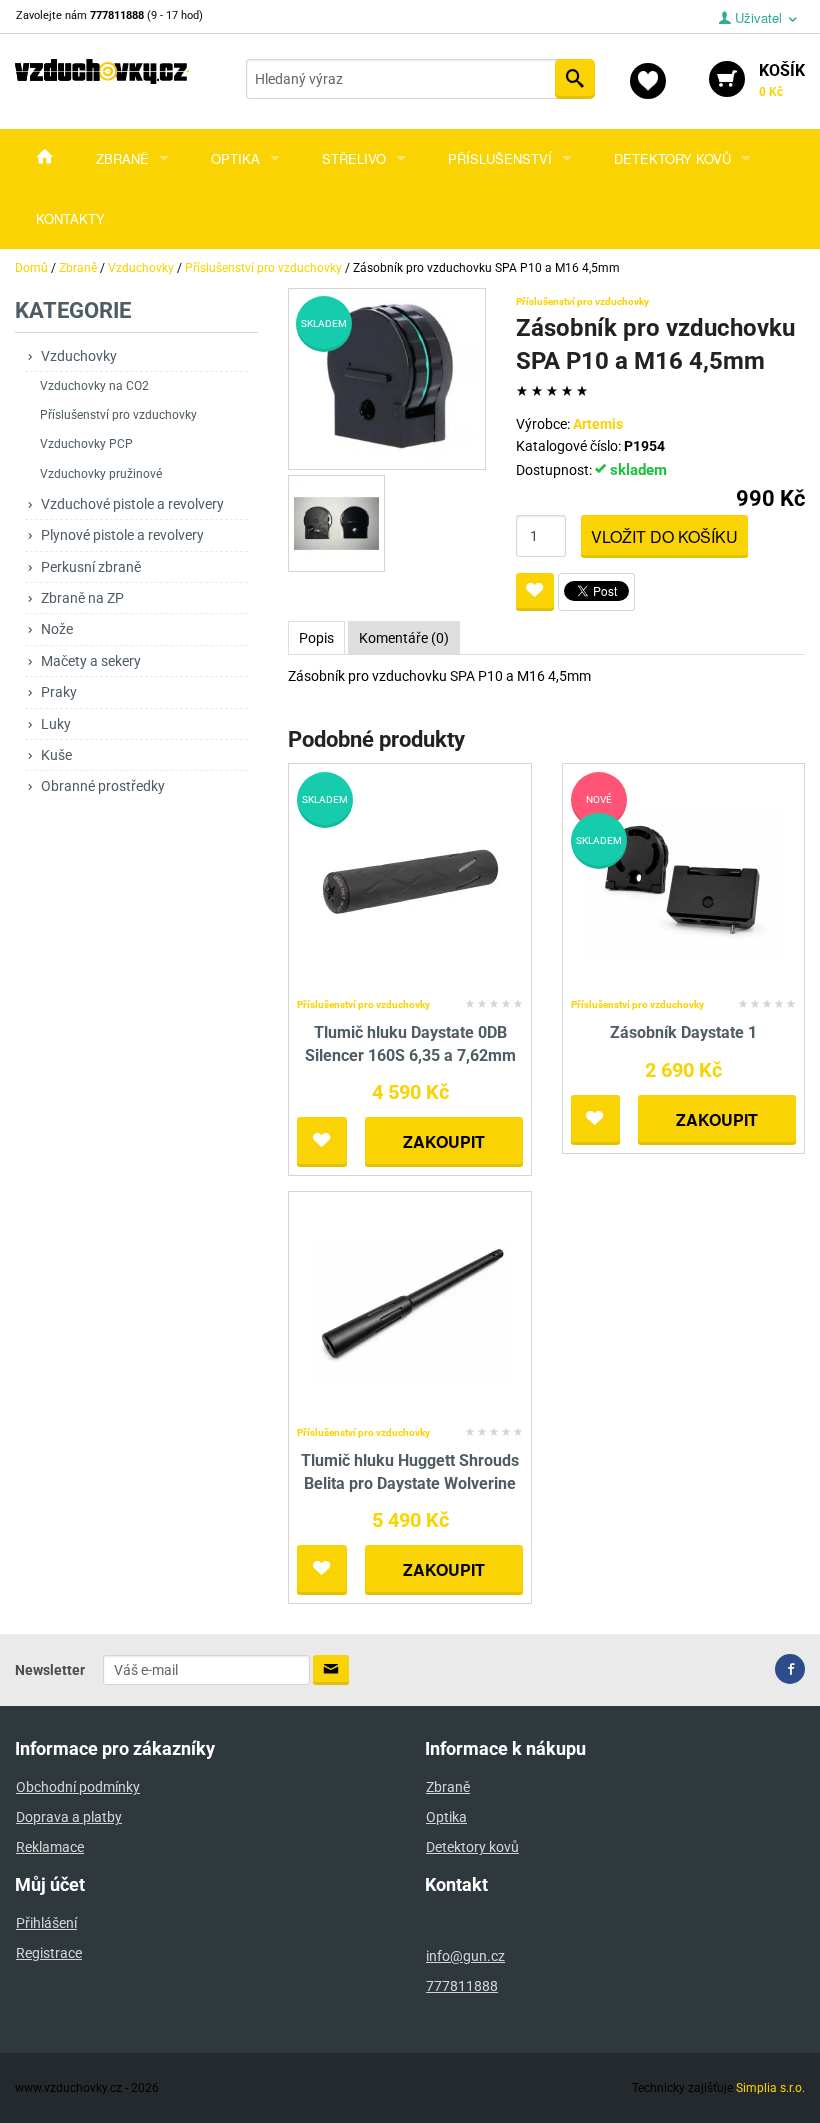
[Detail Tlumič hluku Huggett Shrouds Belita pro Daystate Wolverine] (410, 1308)
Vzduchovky (79, 356)
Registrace (49, 1953)
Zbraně (122, 158)
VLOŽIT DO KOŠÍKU (664, 536)
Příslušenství (500, 158)
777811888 (462, 1986)
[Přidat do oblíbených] (535, 592)
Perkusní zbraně (91, 567)
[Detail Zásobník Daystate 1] (683, 881)
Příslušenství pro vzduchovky (118, 415)
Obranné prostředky (103, 786)
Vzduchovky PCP (86, 444)
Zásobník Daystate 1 (683, 1032)
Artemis (598, 424)
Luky (56, 724)
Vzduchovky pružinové (101, 474)
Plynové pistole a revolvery (122, 535)
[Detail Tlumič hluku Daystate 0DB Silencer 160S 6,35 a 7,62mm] (410, 881)
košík (782, 80)
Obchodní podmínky (78, 1787)
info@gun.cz (465, 1956)
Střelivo (354, 158)
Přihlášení (46, 1923)
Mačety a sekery (91, 661)
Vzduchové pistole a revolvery (132, 504)
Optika (235, 158)
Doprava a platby (69, 1817)
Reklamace (50, 1847)
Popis (316, 638)
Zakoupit (444, 1141)
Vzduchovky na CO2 (94, 386)
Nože (57, 629)
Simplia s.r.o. (770, 2088)
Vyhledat (575, 79)
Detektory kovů (672, 158)
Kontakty (70, 218)
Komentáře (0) (404, 638)
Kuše (56, 755)
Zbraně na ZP (82, 598)
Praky (59, 692)
